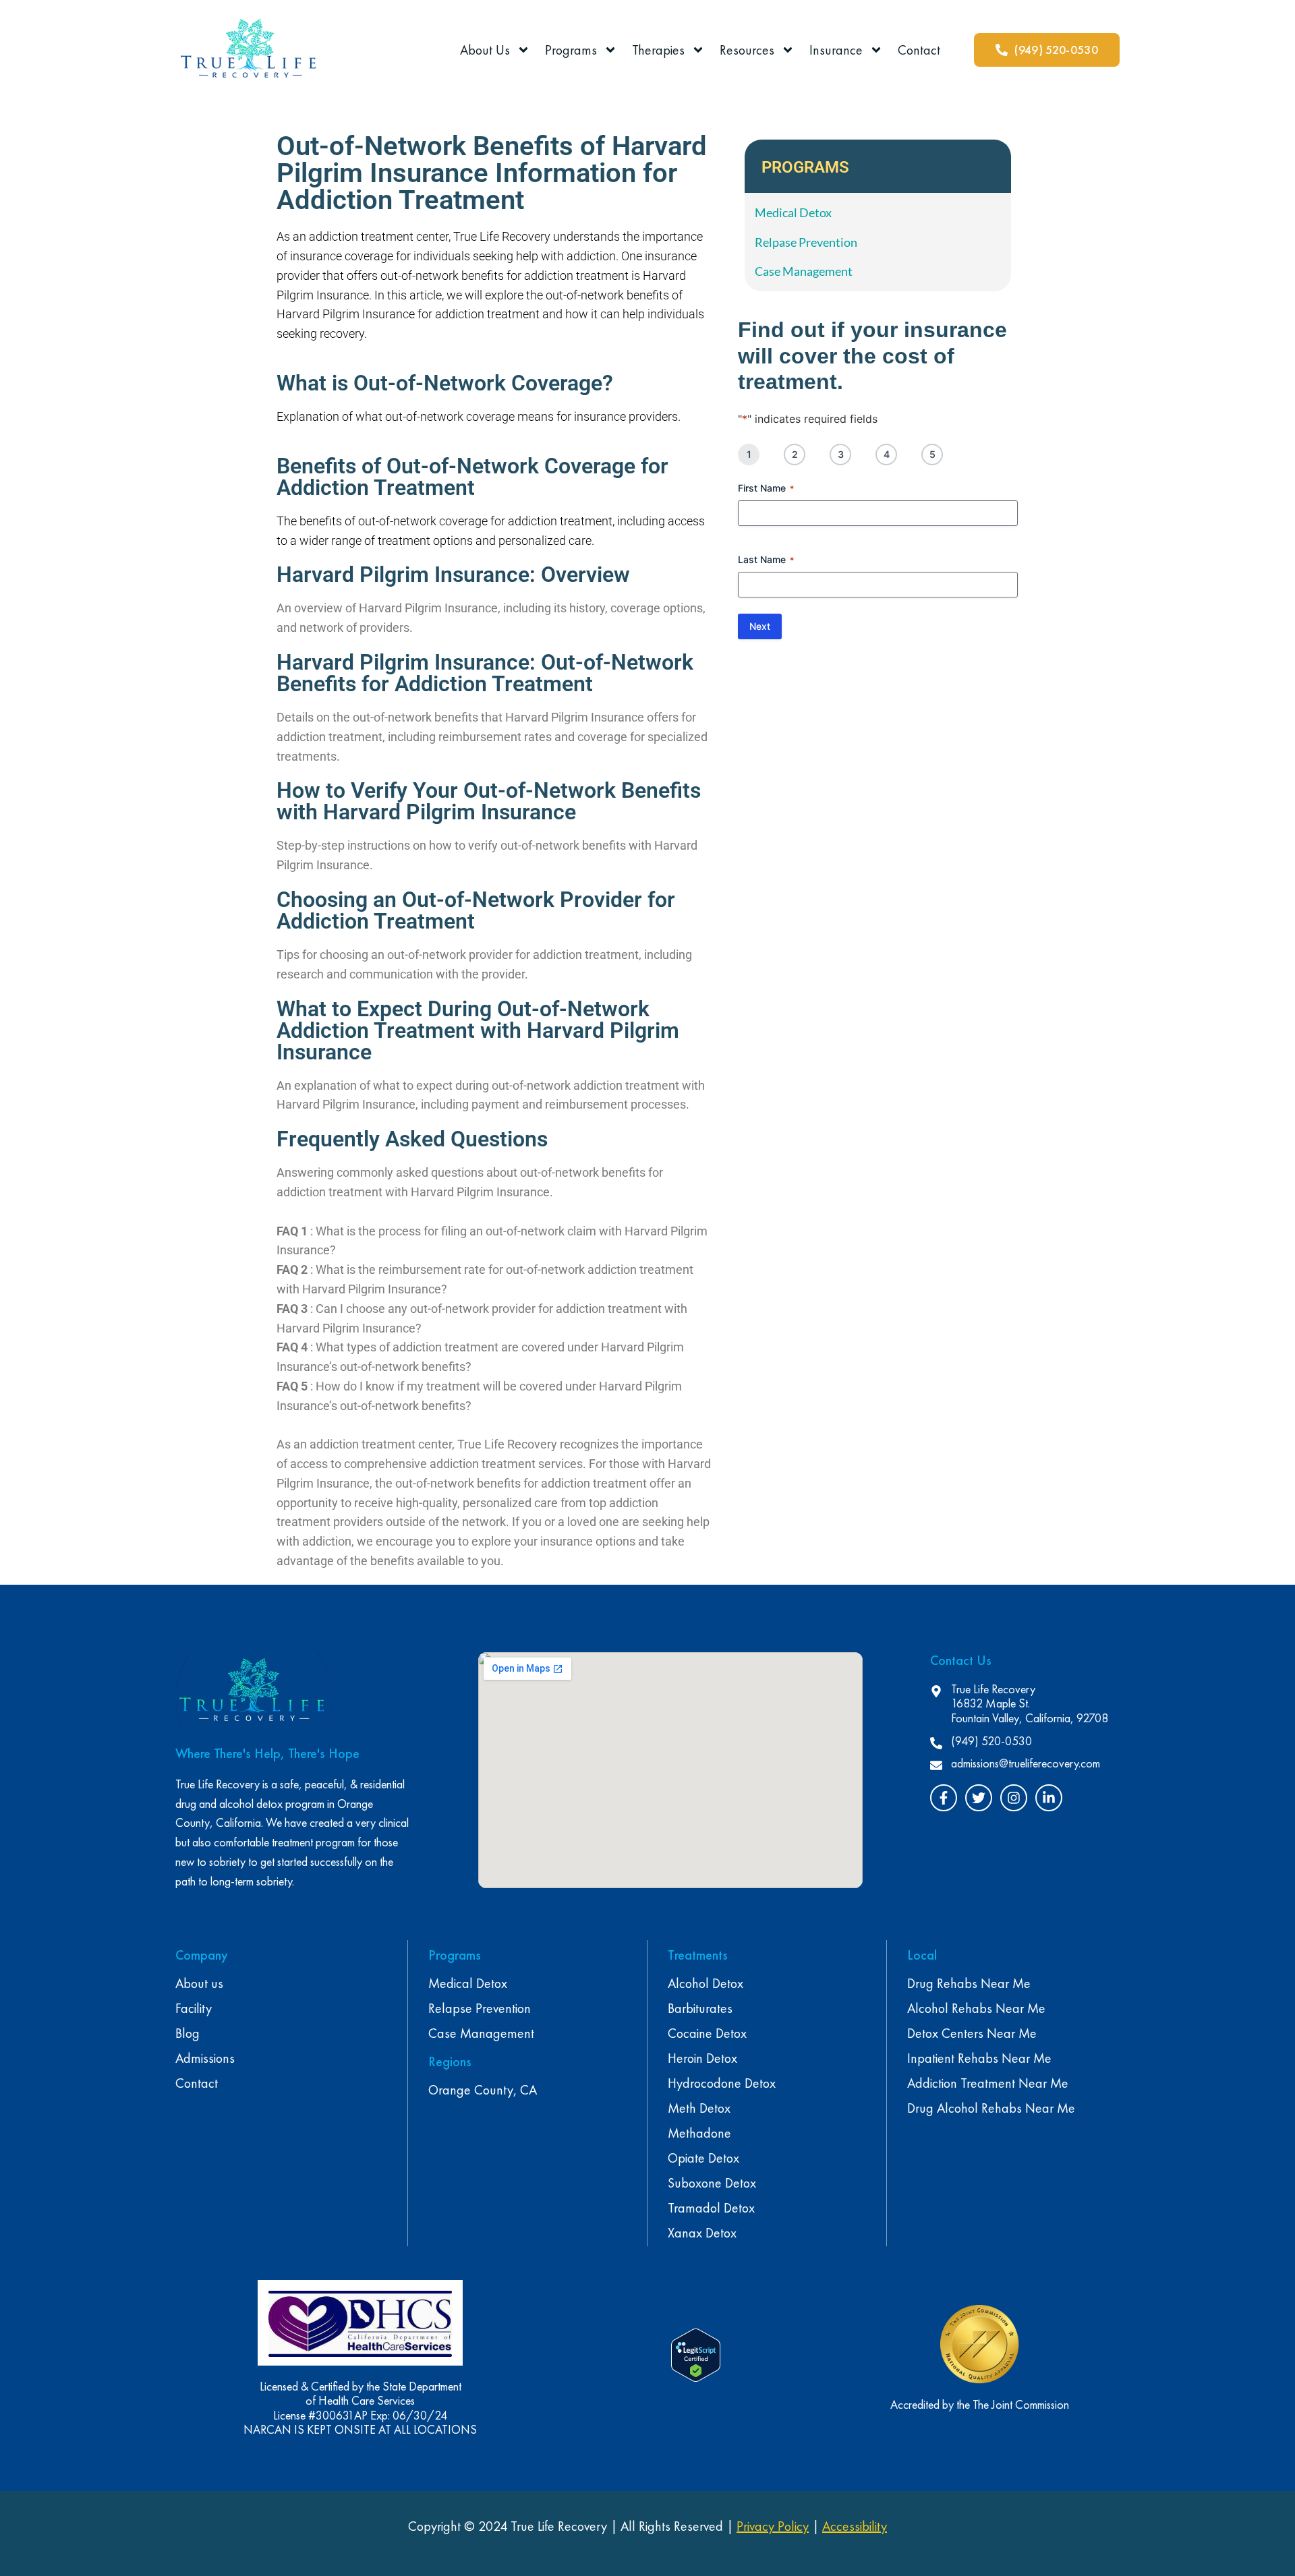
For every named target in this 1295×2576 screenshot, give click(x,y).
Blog (188, 2033)
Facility (194, 2008)
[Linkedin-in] (1049, 1798)
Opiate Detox (703, 2158)
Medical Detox (468, 1983)
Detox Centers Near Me (972, 2033)
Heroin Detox (702, 2058)
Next (760, 626)
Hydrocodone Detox (722, 2083)
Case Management (481, 2033)
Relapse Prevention (480, 2008)
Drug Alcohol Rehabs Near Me (991, 2108)
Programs (571, 50)
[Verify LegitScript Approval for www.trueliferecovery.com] (696, 2378)
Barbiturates (700, 2008)
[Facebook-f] (944, 1798)
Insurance (836, 50)
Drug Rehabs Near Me (969, 1983)
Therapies (658, 50)
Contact (919, 50)
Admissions (205, 2058)
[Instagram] (1014, 1798)
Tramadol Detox (711, 2208)
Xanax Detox (702, 2233)
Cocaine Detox (707, 2033)
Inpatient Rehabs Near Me (979, 2058)
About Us (485, 50)
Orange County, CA (483, 2090)
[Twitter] (979, 1798)
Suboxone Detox (712, 2183)
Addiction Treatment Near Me (988, 2083)
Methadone (699, 2133)
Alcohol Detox (706, 1983)
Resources (747, 50)
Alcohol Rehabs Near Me (976, 2008)
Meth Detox (699, 2108)
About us (199, 1983)
